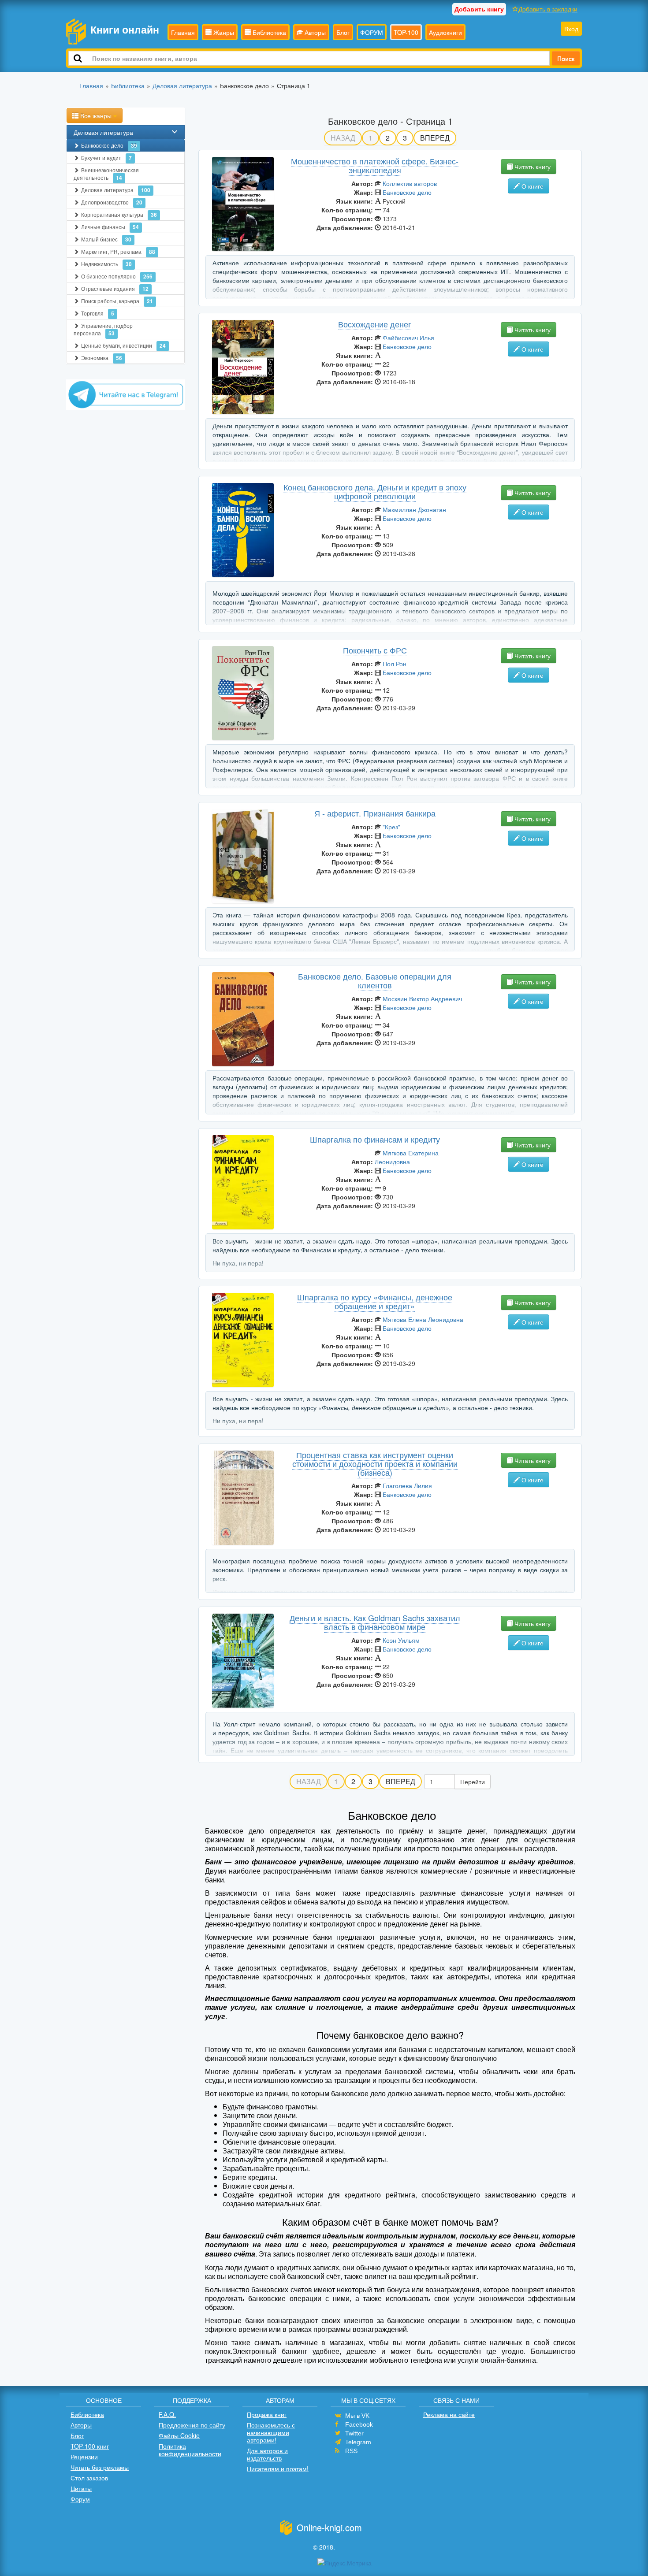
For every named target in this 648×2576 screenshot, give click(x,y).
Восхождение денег (375, 324)
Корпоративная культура (119, 215)
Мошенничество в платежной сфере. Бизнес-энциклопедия (375, 165)
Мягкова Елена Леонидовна (423, 1319)
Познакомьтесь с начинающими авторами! (271, 2432)
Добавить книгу (479, 9)
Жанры (223, 32)
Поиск (566, 58)
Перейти (473, 1782)
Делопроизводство (112, 202)
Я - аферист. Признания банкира (375, 813)
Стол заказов (89, 2478)
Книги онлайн (125, 29)
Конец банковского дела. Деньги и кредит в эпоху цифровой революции (375, 491)
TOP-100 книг (90, 2446)
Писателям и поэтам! (278, 2468)
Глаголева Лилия (407, 1485)
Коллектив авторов (410, 183)
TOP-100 (406, 32)
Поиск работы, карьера (117, 301)
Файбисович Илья (408, 338)
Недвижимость (106, 264)
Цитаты (81, 2488)
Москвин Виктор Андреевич (422, 998)
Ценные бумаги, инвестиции (123, 345)
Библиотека (268, 32)
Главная (183, 32)
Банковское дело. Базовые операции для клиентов (375, 980)
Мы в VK (357, 2416)
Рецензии (84, 2457)
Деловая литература (103, 132)
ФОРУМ (372, 32)
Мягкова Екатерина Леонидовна (407, 1157)
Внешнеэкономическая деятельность (106, 174)
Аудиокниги (445, 32)
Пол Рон (395, 664)
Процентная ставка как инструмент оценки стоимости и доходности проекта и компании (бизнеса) (375, 1463)
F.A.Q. (167, 2414)
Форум (80, 2499)
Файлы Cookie (179, 2435)
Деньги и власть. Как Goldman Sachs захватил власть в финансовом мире (375, 1622)
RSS (351, 2451)
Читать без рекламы (100, 2467)
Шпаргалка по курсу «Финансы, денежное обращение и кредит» (375, 1301)
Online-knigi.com (329, 2527)
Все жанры (96, 115)
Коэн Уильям (401, 1640)
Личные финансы (110, 227)
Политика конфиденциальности (190, 2450)
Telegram (358, 2442)
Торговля (98, 313)
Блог (343, 32)
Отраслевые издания (115, 289)
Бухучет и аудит (106, 158)
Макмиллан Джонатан (414, 509)
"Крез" (391, 827)
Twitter (354, 2433)
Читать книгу (532, 167)
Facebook (359, 2424)
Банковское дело (109, 145)
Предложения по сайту (192, 2425)
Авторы (314, 32)
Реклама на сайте (449, 2414)
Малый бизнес (106, 239)
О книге (532, 186)
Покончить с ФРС (375, 650)
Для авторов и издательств (267, 2454)
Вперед (435, 138)
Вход (571, 29)
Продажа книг (267, 2414)
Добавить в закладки (548, 9)
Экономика (102, 358)
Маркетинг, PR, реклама (118, 252)
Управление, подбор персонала (103, 329)
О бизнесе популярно (117, 276)
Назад (343, 138)
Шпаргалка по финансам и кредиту (375, 1139)
